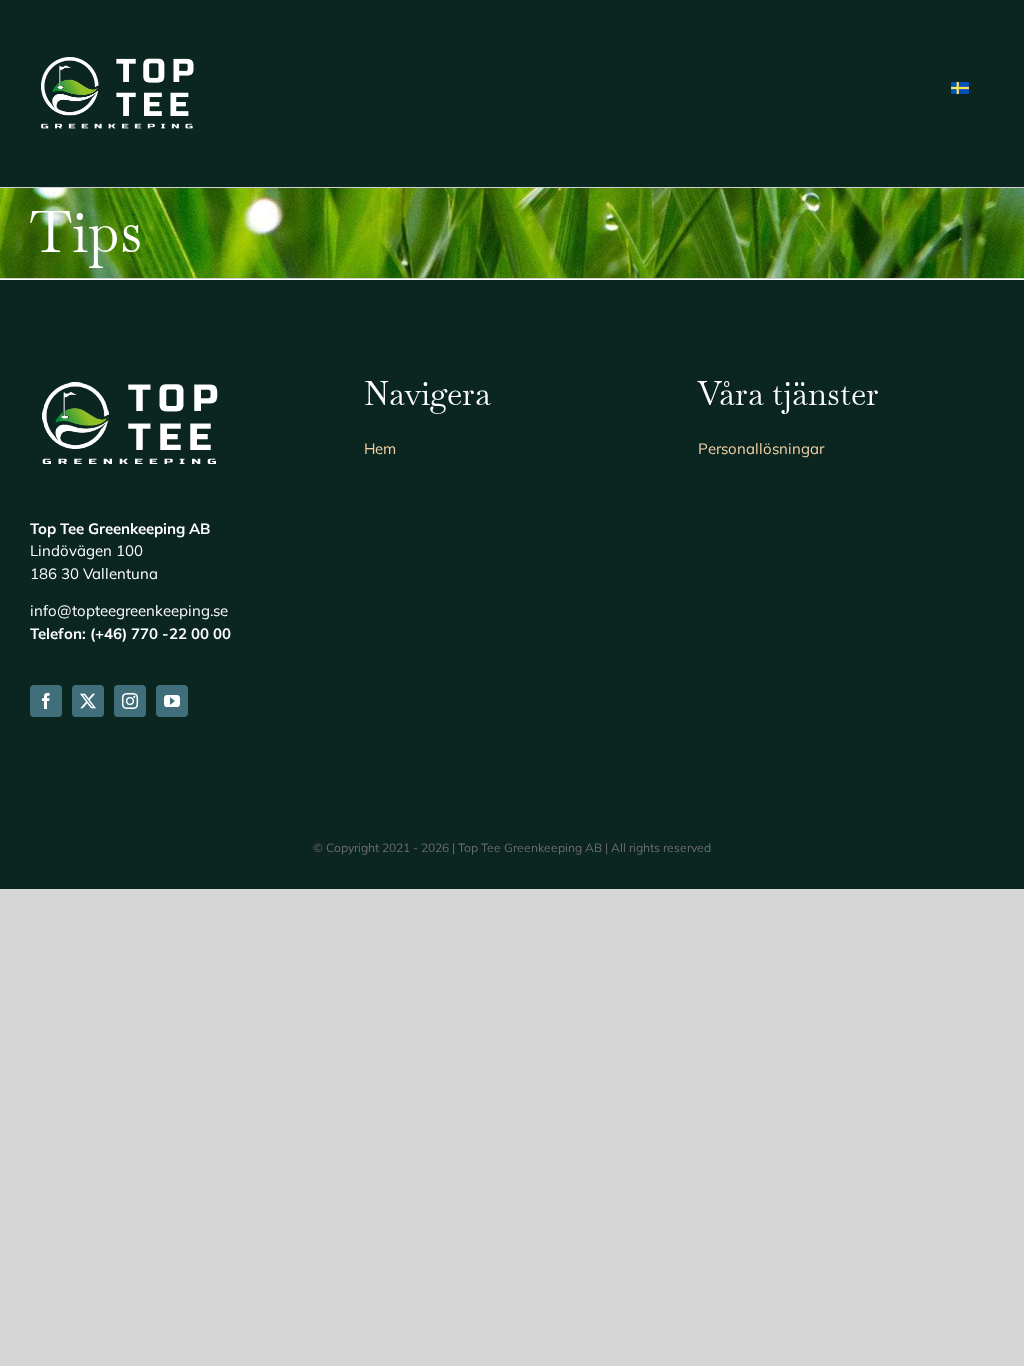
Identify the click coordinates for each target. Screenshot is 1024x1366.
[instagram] (130, 701)
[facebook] (46, 701)
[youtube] (172, 701)
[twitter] (88, 701)
